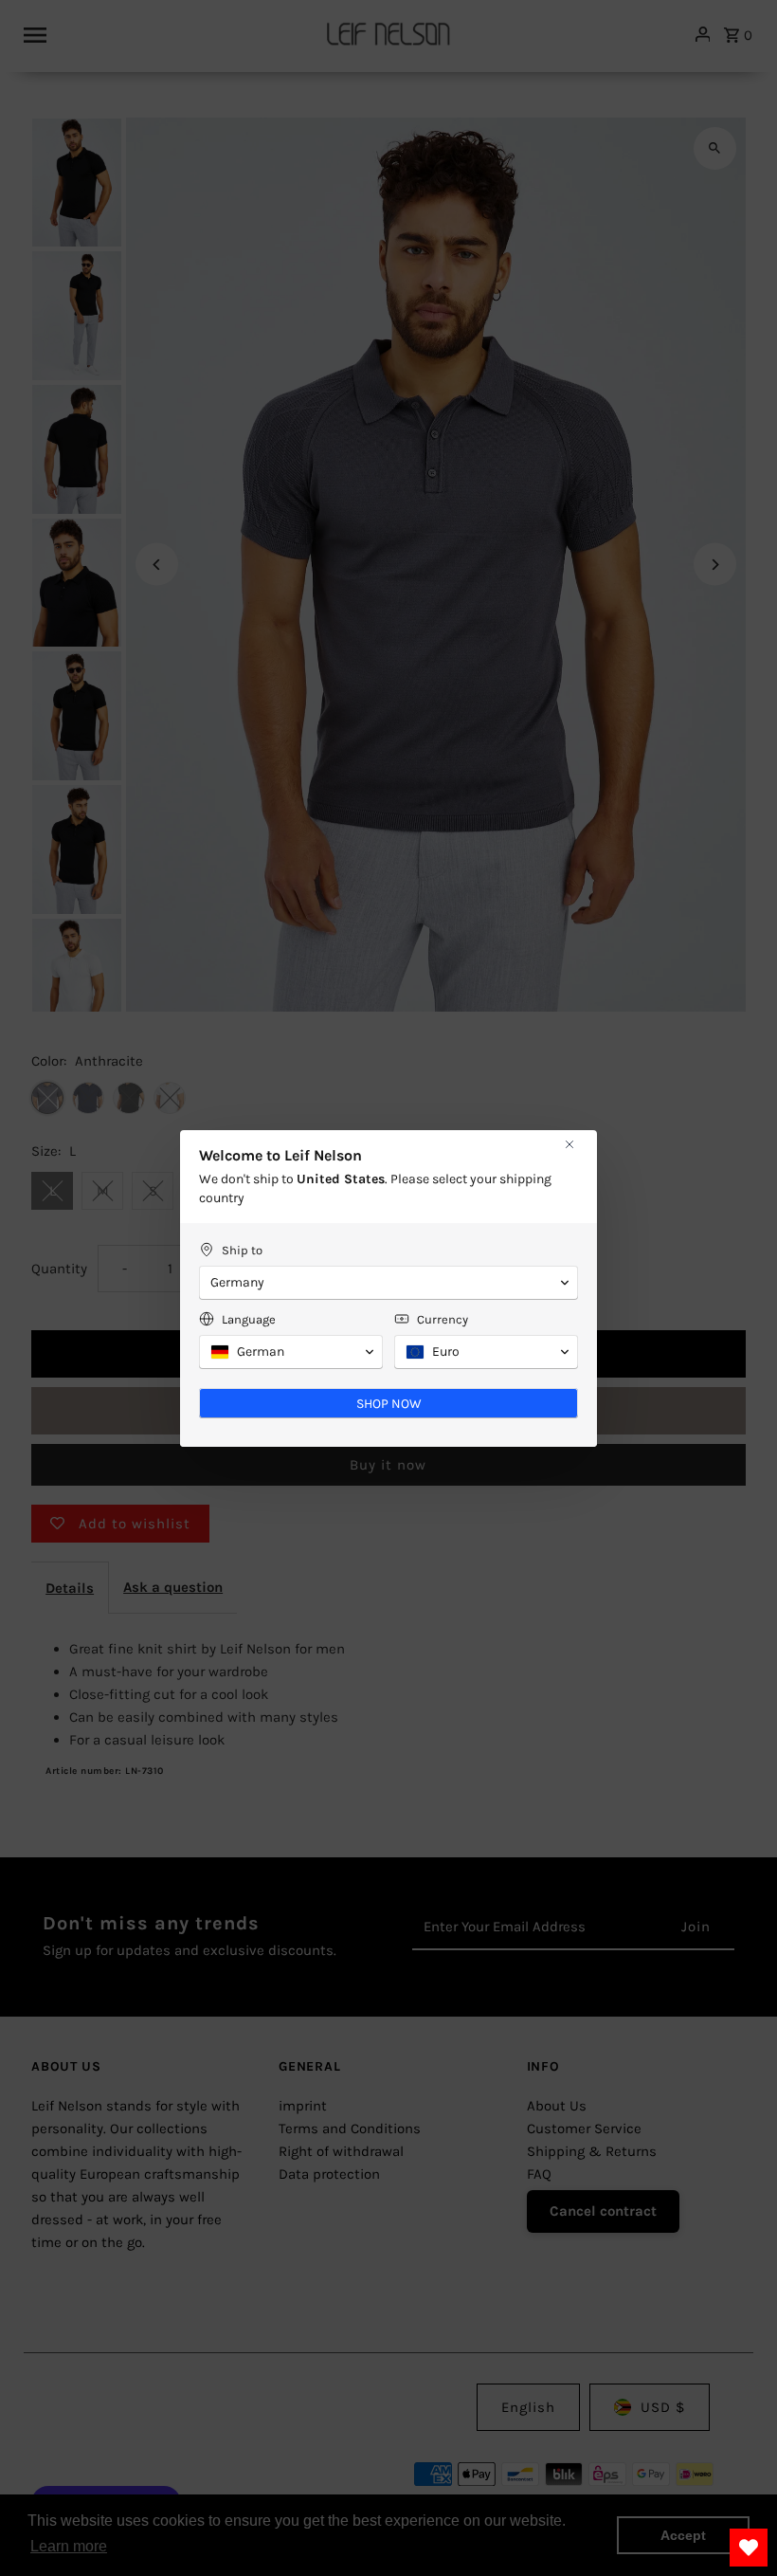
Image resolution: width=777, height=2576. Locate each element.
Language (249, 1319)
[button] (388, 1283)
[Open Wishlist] (749, 2548)
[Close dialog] (569, 1144)
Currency (443, 1319)
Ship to (242, 1250)
